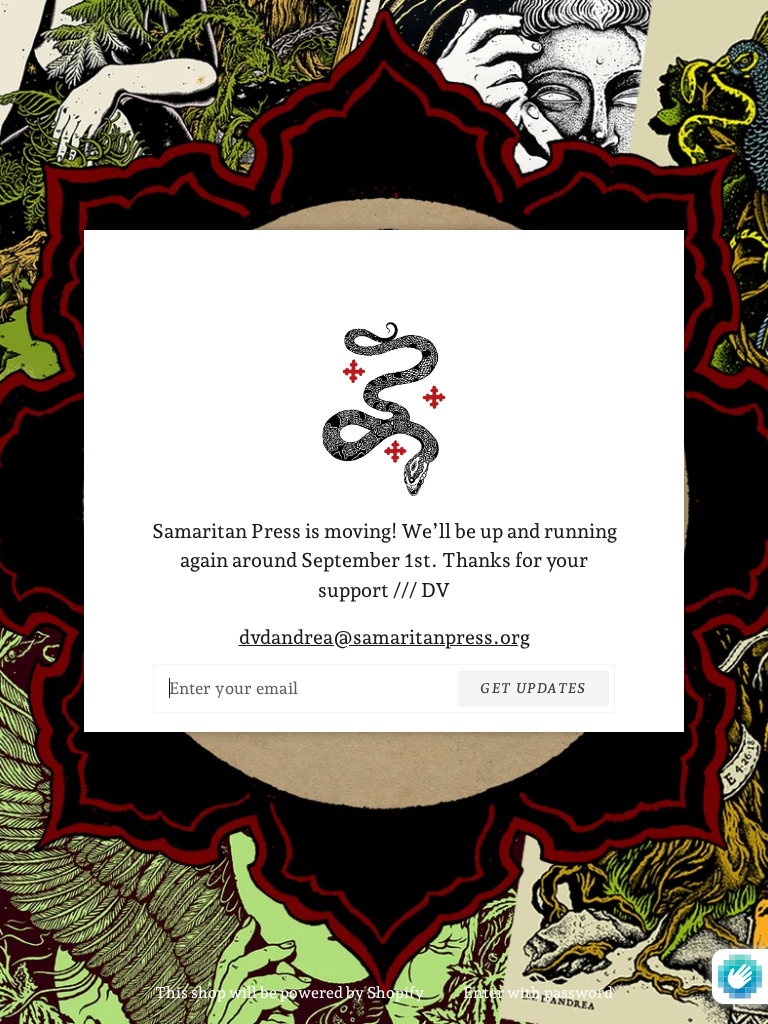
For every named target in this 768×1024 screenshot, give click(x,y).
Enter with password (538, 992)
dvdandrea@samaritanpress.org (384, 637)
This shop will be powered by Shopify (291, 992)
